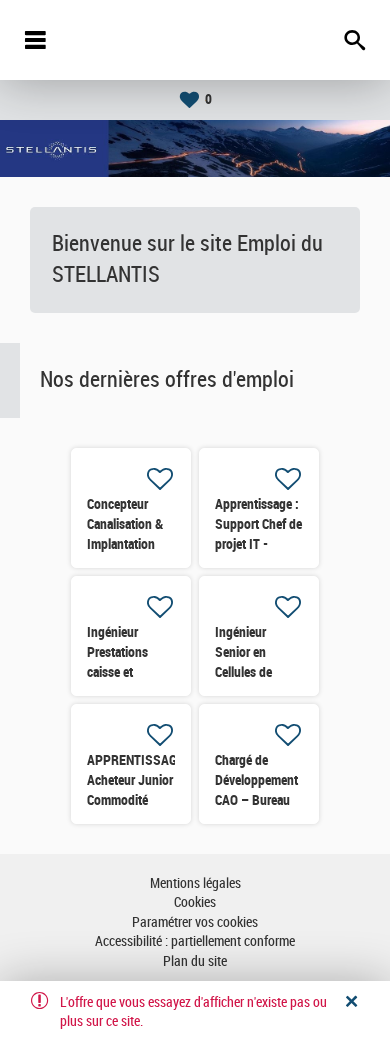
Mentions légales (195, 883)
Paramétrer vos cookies (195, 922)
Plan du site (195, 961)
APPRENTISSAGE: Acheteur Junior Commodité (137, 780)
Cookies (195, 902)
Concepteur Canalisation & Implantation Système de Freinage (125, 544)
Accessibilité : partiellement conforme (195, 941)
